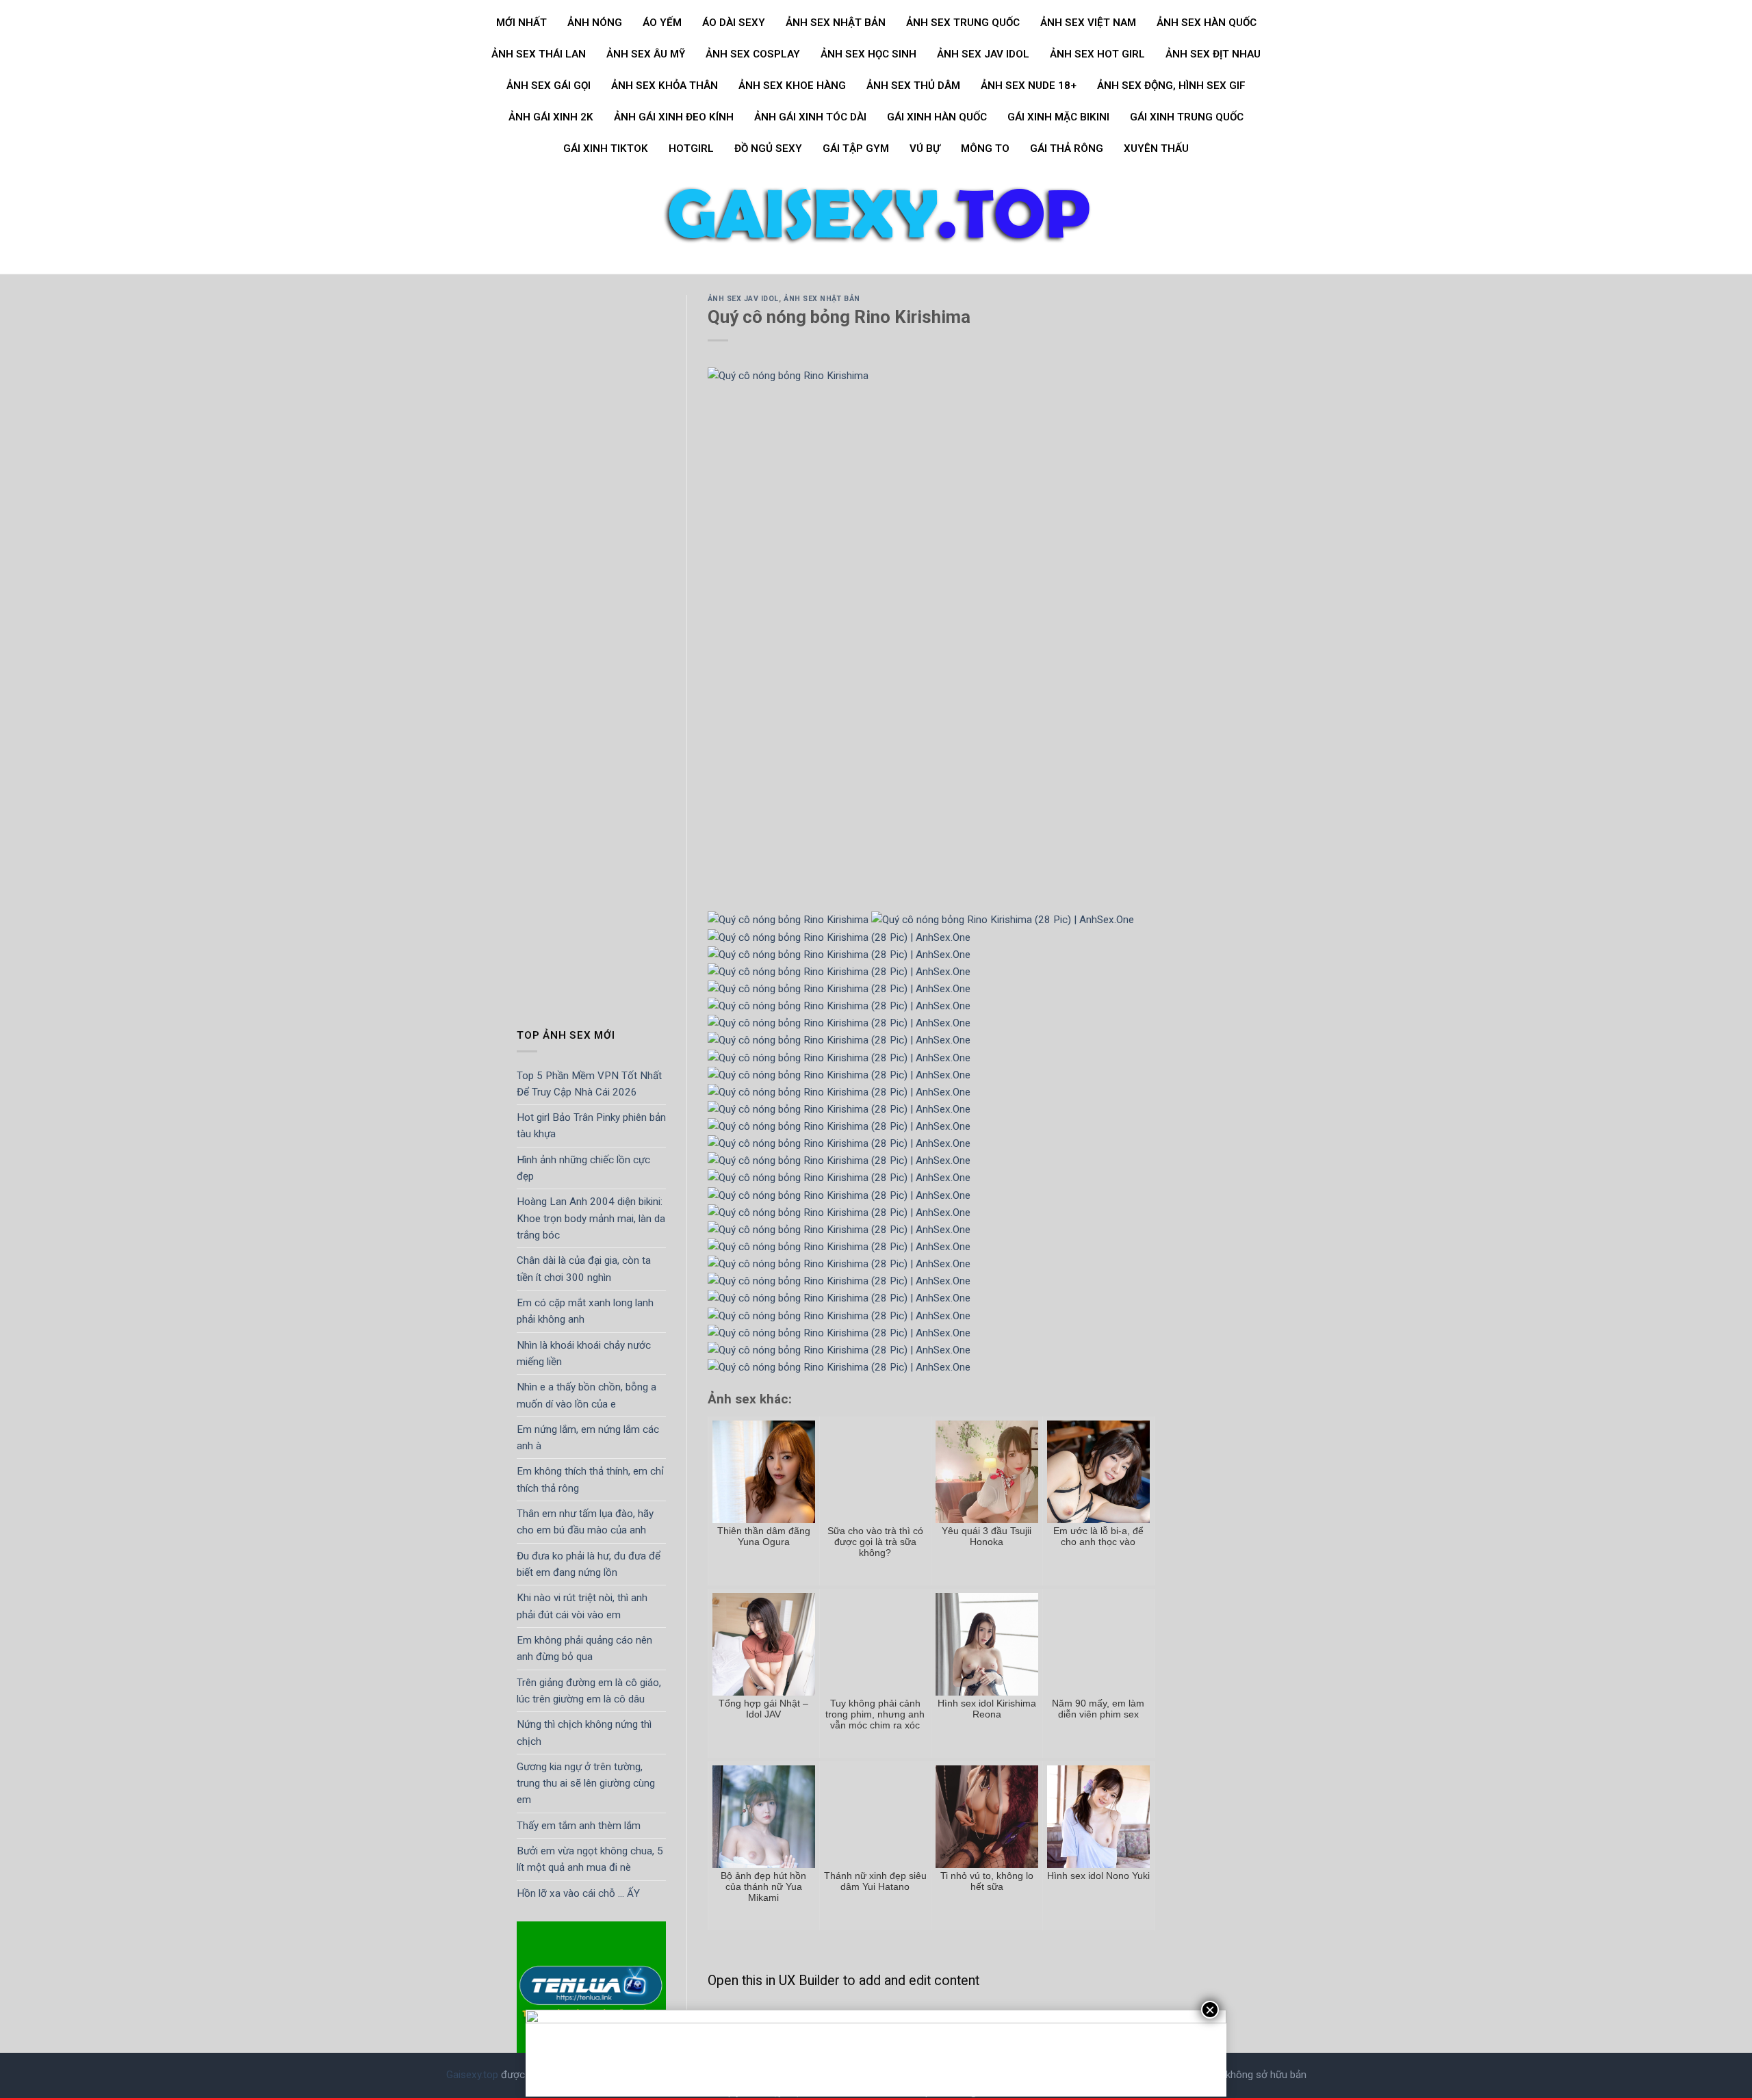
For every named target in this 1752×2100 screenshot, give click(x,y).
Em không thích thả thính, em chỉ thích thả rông (590, 1480)
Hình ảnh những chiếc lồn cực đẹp (583, 1168)
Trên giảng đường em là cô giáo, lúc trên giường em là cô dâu (589, 1691)
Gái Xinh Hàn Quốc (937, 117)
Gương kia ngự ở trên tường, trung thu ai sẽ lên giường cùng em (586, 1784)
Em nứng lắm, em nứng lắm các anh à (588, 1438)
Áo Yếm (662, 23)
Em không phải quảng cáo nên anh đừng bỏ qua (584, 1648)
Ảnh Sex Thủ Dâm (913, 86)
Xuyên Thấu (1156, 148)
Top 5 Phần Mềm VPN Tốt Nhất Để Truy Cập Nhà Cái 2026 (589, 1084)
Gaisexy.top (472, 2075)
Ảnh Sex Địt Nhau (1213, 54)
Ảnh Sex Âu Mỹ (646, 54)
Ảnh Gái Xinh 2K (551, 117)
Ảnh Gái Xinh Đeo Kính (674, 117)
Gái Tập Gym (856, 148)
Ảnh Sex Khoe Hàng (792, 86)
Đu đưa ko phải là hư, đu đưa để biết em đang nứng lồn (589, 1564)
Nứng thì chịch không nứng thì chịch (584, 1733)
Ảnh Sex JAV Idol (983, 54)
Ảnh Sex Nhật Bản (836, 23)
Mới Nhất (521, 23)
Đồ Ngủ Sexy (768, 148)
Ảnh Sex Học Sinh (868, 54)
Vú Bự (925, 148)
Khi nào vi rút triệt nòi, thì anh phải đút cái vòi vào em (582, 1607)
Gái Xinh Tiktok (606, 148)
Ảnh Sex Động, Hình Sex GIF (1171, 86)
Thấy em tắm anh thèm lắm (579, 1826)
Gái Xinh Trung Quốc (1187, 117)
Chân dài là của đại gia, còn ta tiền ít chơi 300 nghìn (584, 1269)
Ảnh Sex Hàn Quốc (1207, 23)
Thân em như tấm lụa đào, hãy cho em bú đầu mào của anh (585, 1522)
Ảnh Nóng (595, 23)
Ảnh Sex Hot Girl (1097, 54)
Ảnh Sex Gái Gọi (549, 86)
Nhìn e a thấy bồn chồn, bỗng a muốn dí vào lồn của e (587, 1396)
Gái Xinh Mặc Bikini (1058, 117)
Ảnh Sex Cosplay (753, 54)
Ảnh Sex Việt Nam (1088, 23)
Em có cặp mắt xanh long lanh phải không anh (585, 1311)
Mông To (985, 148)
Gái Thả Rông (1067, 148)
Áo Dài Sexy (734, 23)
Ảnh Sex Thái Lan (539, 54)
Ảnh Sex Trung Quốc (963, 23)
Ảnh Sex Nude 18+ (1029, 86)
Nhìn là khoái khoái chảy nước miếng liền (584, 1353)
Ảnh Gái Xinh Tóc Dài (810, 117)
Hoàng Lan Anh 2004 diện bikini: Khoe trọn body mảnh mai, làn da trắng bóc (591, 1219)
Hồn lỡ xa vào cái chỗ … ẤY (578, 1893)
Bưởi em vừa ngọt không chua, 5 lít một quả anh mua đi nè (590, 1859)
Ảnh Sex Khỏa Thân (665, 86)
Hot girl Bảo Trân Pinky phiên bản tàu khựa (591, 1126)
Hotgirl (691, 148)
